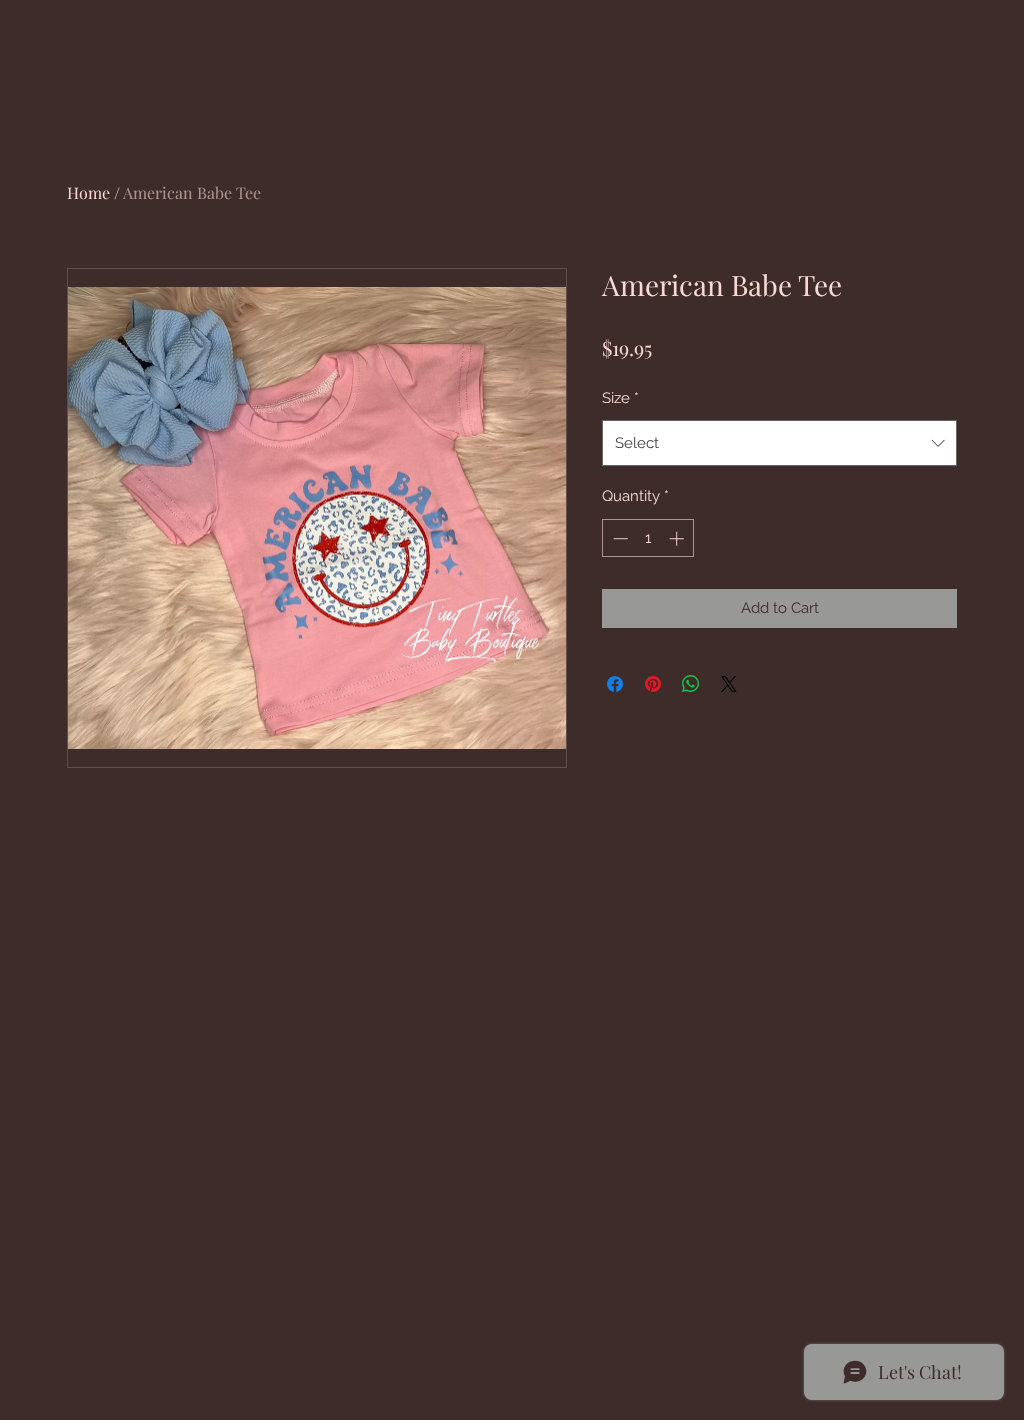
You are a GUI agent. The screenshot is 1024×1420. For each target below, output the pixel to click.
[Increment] (678, 538)
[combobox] (779, 443)
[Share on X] (729, 684)
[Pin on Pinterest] (653, 684)
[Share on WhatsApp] (691, 684)
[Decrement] (618, 538)
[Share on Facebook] (615, 684)
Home (88, 192)
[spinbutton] (648, 538)
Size (620, 398)
